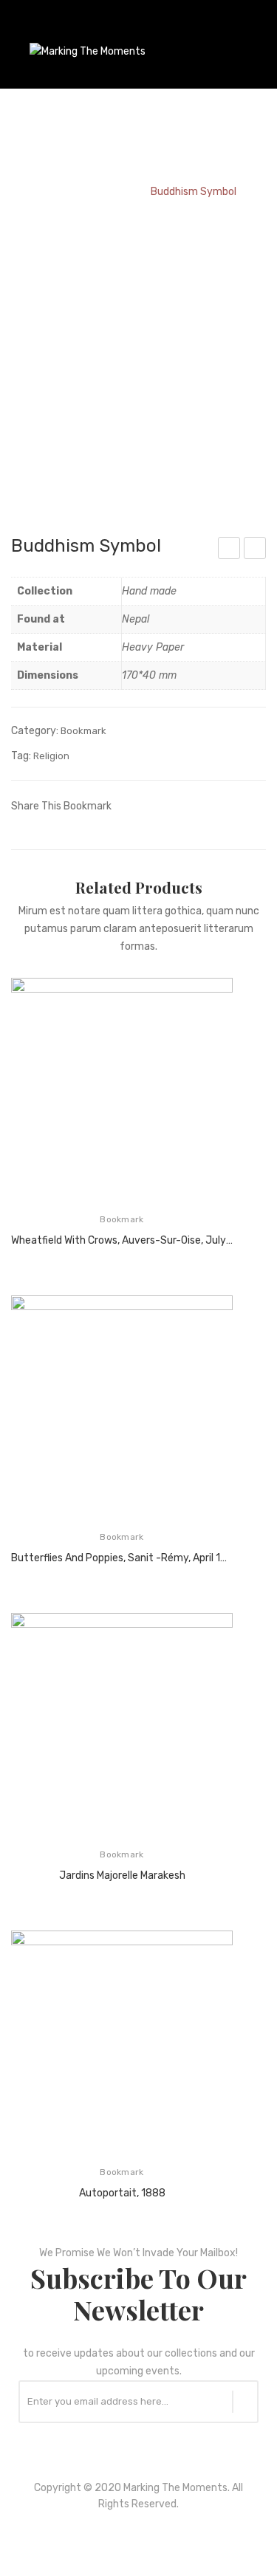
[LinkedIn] (218, 805)
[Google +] (196, 805)
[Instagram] (159, 2539)
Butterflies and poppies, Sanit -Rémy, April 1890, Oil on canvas (122, 1558)
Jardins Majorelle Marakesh (122, 1876)
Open (22, 32)
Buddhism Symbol (230, 550)
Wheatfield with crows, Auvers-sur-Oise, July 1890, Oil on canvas (122, 1240)
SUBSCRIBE (245, 2402)
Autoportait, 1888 (122, 2193)
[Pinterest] (174, 805)
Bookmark (110, 192)
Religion (51, 756)
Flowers (256, 550)
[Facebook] (129, 805)
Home (55, 192)
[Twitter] (151, 805)
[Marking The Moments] (88, 51)
